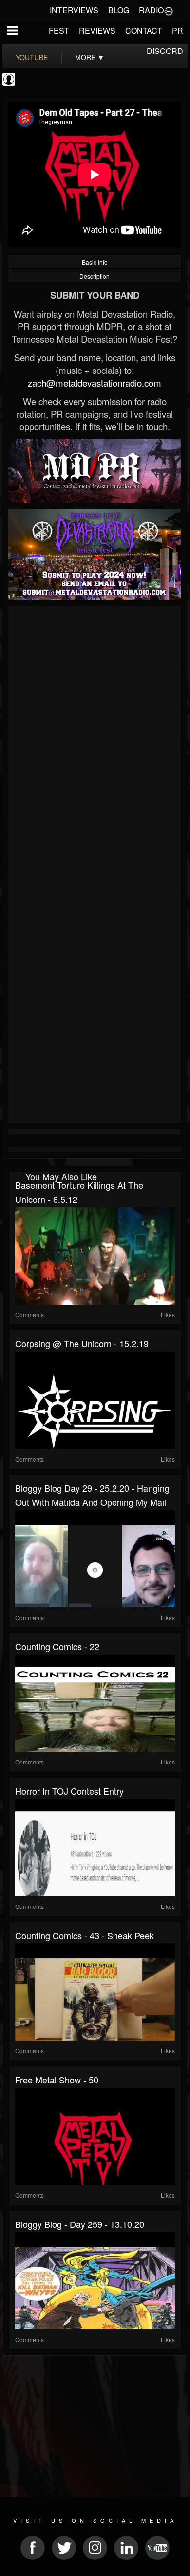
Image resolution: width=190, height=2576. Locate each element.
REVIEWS (97, 30)
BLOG (119, 10)
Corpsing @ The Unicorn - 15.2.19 (82, 1343)
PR (178, 30)
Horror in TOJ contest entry (69, 1791)
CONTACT (144, 30)
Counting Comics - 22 (57, 1646)
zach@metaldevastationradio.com (95, 383)
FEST (59, 30)
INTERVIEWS (74, 10)
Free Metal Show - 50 (57, 2080)
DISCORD (165, 51)
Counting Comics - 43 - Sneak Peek (85, 1935)
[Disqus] (95, 739)
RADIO (151, 10)
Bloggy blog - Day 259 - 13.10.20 (80, 2224)
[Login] (169, 10)
